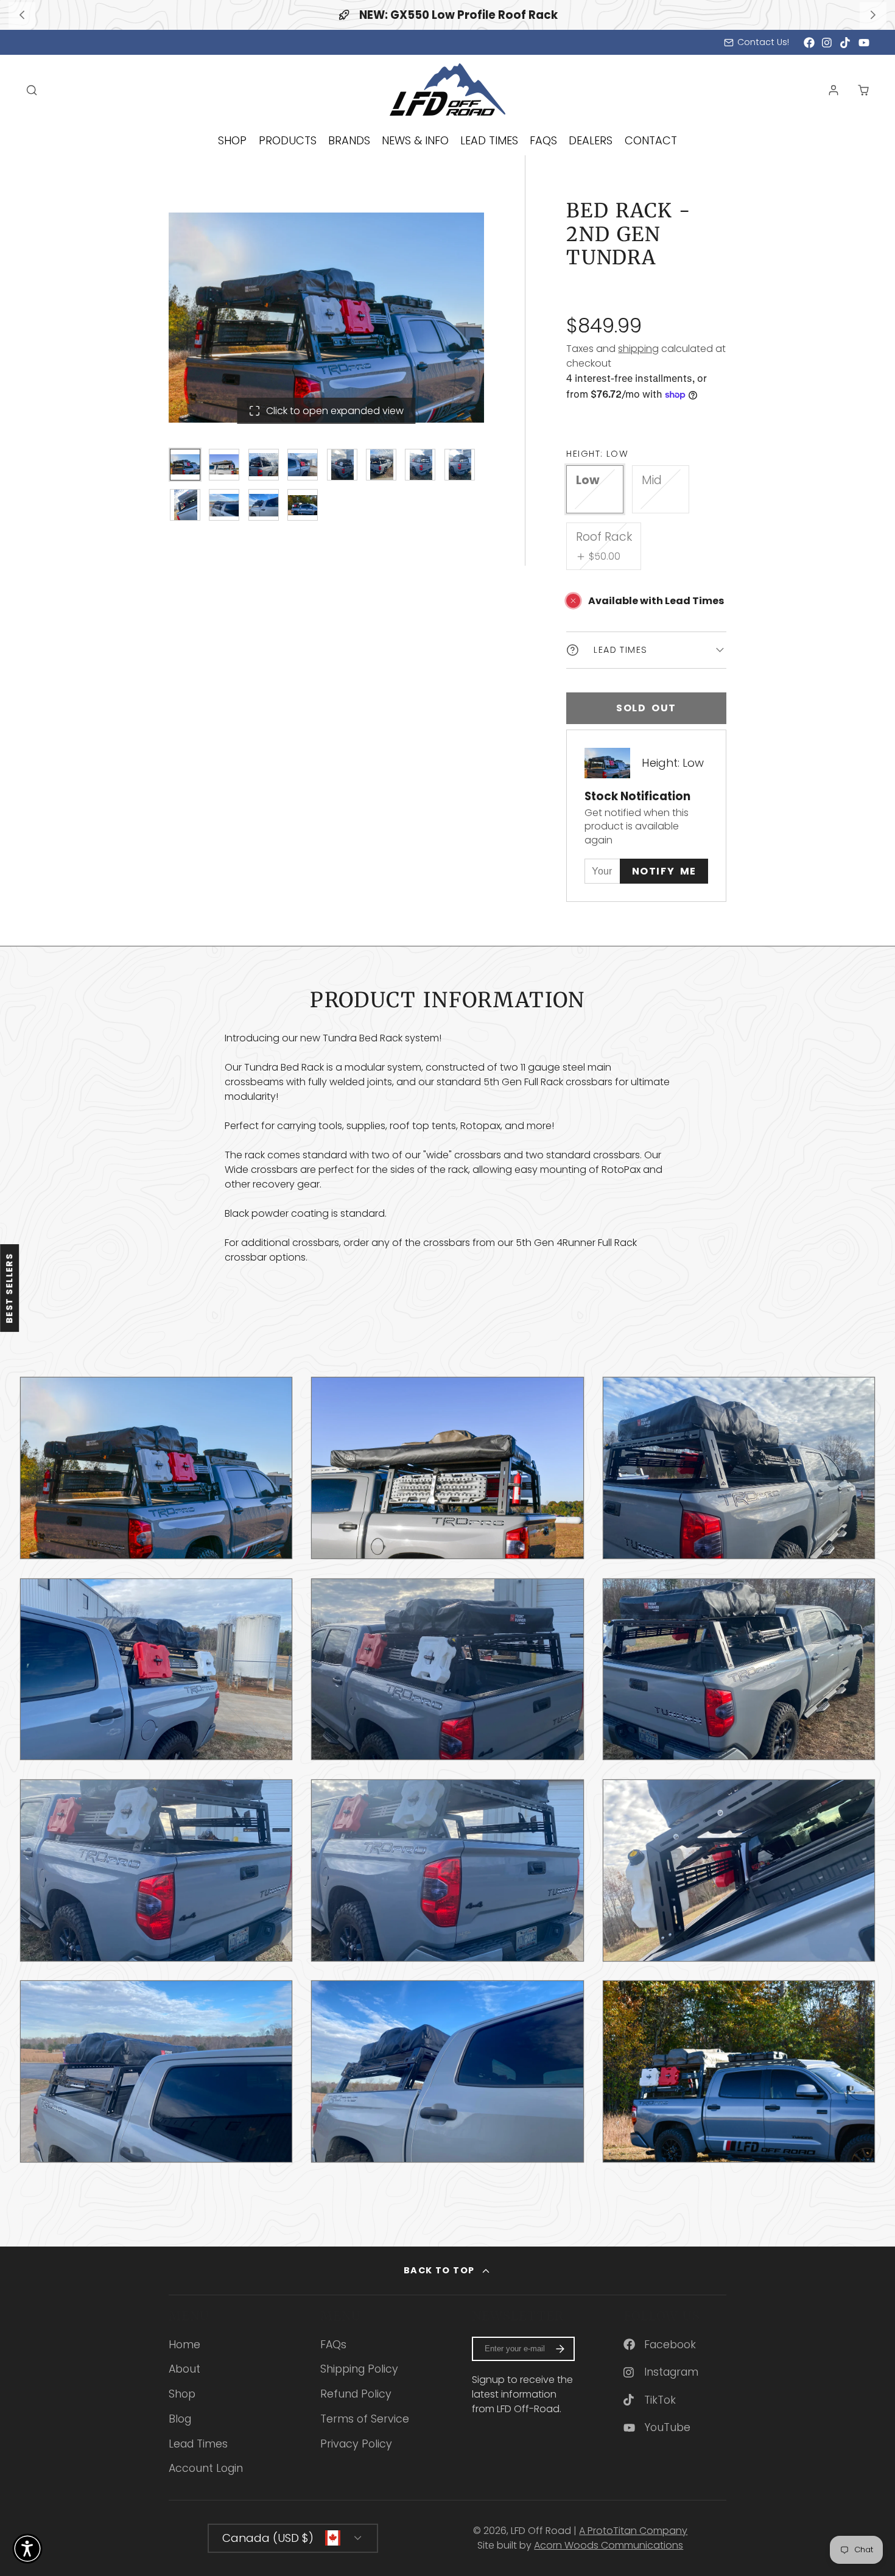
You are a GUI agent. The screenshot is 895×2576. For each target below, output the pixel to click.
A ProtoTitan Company (633, 2531)
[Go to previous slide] (22, 15)
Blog (180, 2419)
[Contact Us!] (756, 43)
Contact (651, 140)
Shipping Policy (359, 2369)
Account (834, 90)
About (184, 2369)
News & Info (415, 140)
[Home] (447, 90)
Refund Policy (356, 2394)
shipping (638, 349)
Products (288, 140)
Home (184, 2345)
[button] (27, 2549)
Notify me (664, 871)
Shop (232, 140)
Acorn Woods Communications (609, 2545)
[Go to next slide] (873, 15)
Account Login (206, 2468)
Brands (349, 140)
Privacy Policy (356, 2444)
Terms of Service (365, 2419)
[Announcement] (447, 15)
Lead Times (489, 140)
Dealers (591, 140)
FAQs (543, 140)
